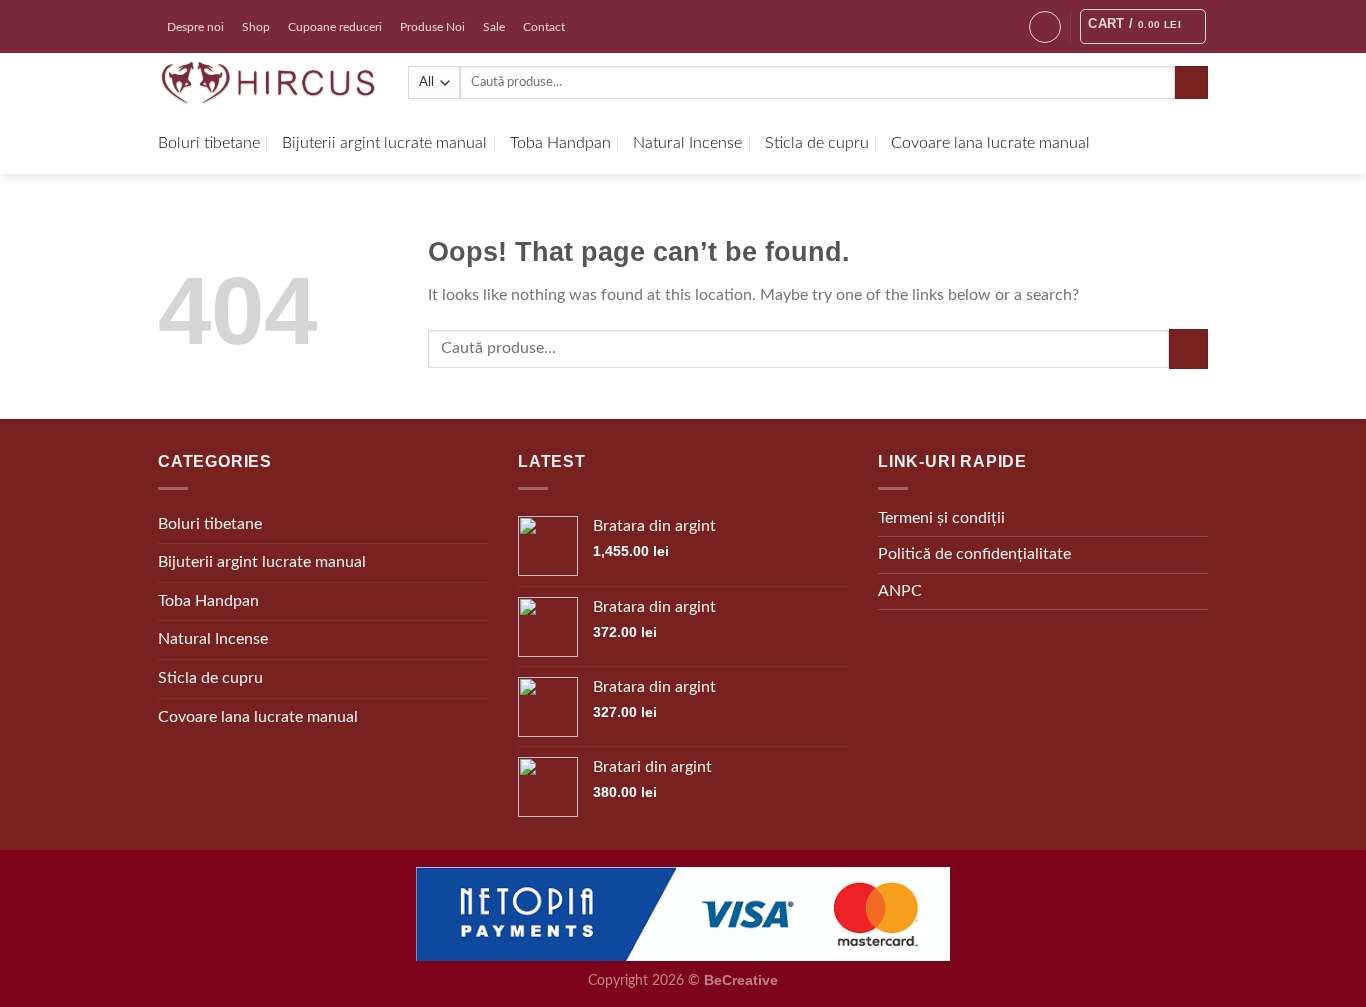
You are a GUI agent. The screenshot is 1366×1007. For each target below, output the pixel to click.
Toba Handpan (560, 143)
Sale (494, 27)
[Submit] (1191, 83)
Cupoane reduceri (335, 27)
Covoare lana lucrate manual (990, 143)
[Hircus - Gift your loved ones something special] (268, 82)
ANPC (900, 591)
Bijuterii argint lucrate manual (384, 143)
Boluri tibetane (209, 143)
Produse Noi (432, 27)
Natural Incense (687, 143)
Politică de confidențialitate (974, 554)
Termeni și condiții (941, 518)
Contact (544, 27)
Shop (256, 27)
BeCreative (741, 980)
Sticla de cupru (817, 143)
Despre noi (195, 27)
